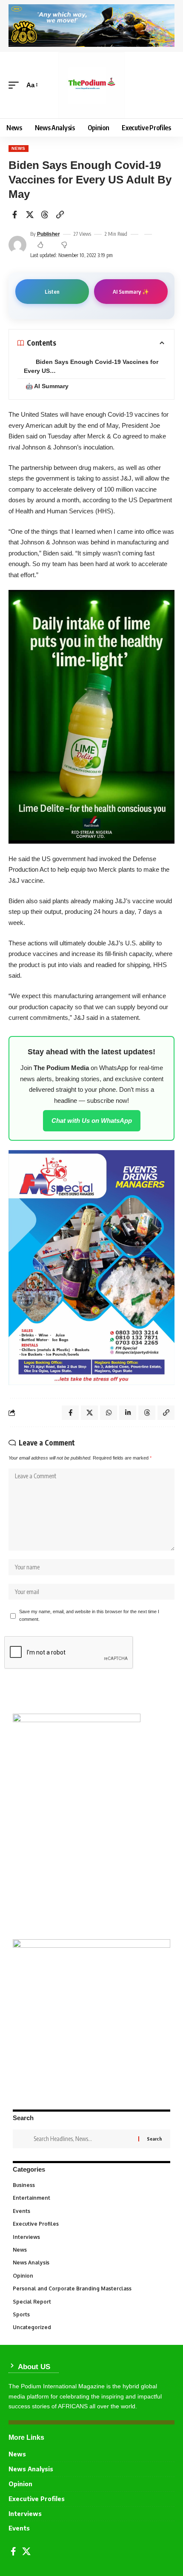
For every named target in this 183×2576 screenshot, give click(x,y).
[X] (26, 2551)
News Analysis (91, 2263)
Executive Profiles (91, 2224)
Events (91, 2211)
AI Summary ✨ (131, 292)
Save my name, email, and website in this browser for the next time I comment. (89, 1615)
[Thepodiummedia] (91, 85)
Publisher (49, 234)
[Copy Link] (60, 215)
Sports (91, 2314)
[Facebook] (13, 2551)
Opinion (91, 2276)
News (19, 148)
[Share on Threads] (45, 215)
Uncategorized (91, 2327)
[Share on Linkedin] (128, 1413)
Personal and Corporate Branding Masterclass (90, 2288)
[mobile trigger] (16, 85)
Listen (52, 292)
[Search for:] (83, 2139)
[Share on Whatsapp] (109, 1413)
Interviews (91, 2237)
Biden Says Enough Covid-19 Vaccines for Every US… (91, 366)
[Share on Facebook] (14, 215)
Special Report (91, 2302)
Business (90, 2185)
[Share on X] (30, 215)
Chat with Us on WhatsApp (92, 1121)
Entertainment (91, 2198)
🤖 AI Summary (47, 386)
